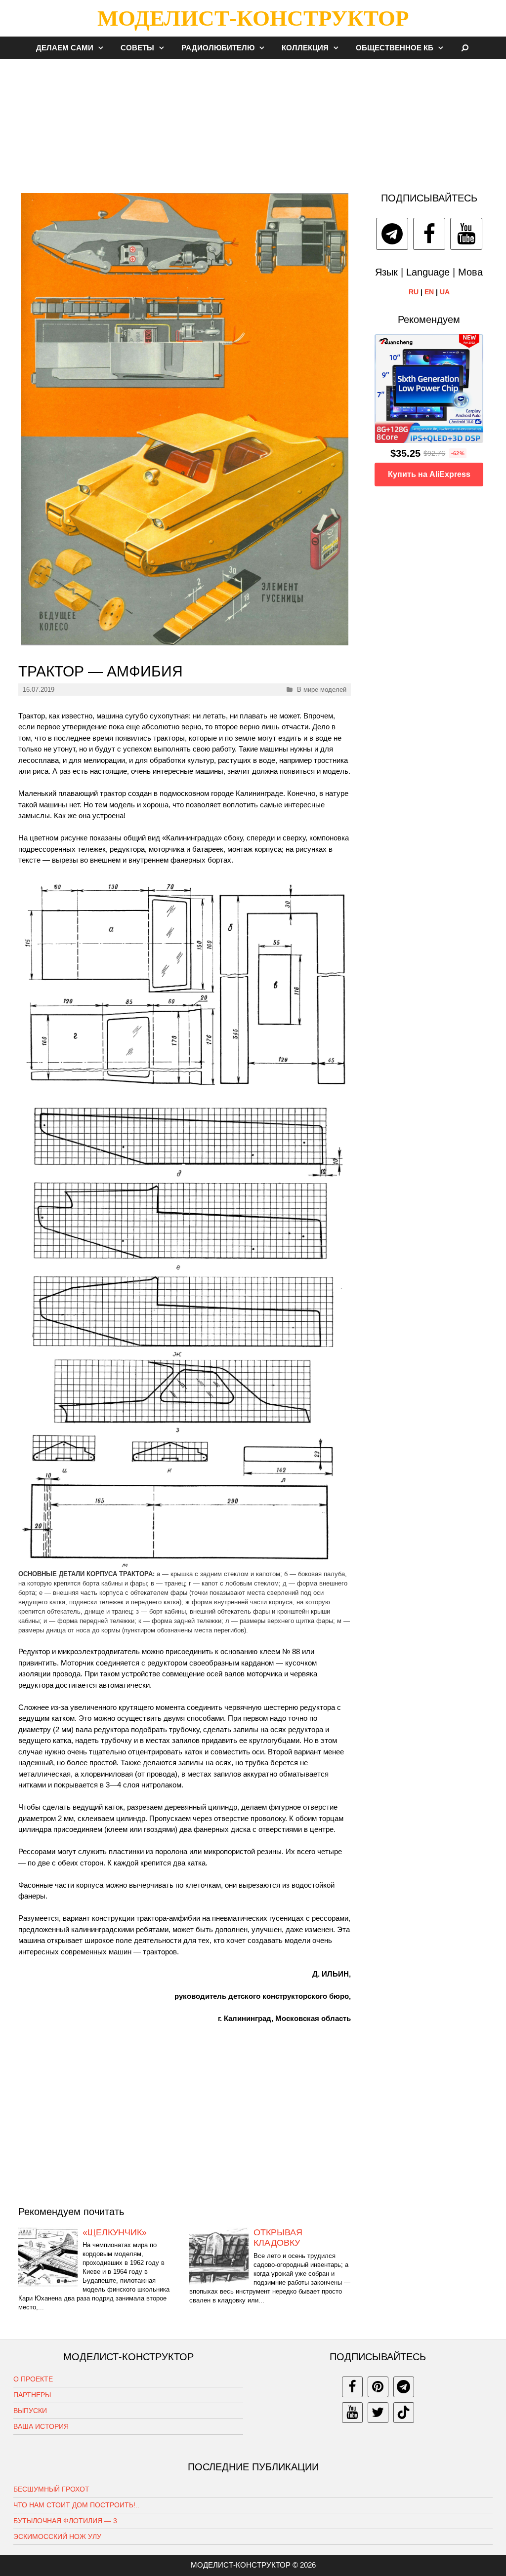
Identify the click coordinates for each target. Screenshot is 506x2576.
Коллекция (305, 48)
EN (429, 292)
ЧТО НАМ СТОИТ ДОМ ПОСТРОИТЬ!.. (76, 2505)
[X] (378, 2413)
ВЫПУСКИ (30, 2411)
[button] (103, 48)
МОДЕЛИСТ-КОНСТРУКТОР (253, 18)
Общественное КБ (395, 48)
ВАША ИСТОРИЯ (41, 2426)
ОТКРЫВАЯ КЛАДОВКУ (278, 2238)
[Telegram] (392, 234)
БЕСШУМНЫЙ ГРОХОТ (51, 2489)
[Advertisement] (253, 120)
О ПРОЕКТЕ (33, 2379)
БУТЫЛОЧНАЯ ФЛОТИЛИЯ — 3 (65, 2521)
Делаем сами (65, 48)
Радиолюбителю (218, 48)
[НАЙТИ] (465, 48)
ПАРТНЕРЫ (32, 2395)
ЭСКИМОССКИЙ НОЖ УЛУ (57, 2536)
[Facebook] (429, 234)
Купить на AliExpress (429, 474)
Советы (137, 48)
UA (445, 292)
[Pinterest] (378, 2387)
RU (414, 292)
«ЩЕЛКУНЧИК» (115, 2232)
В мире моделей (322, 690)
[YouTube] (466, 234)
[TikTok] (404, 2413)
